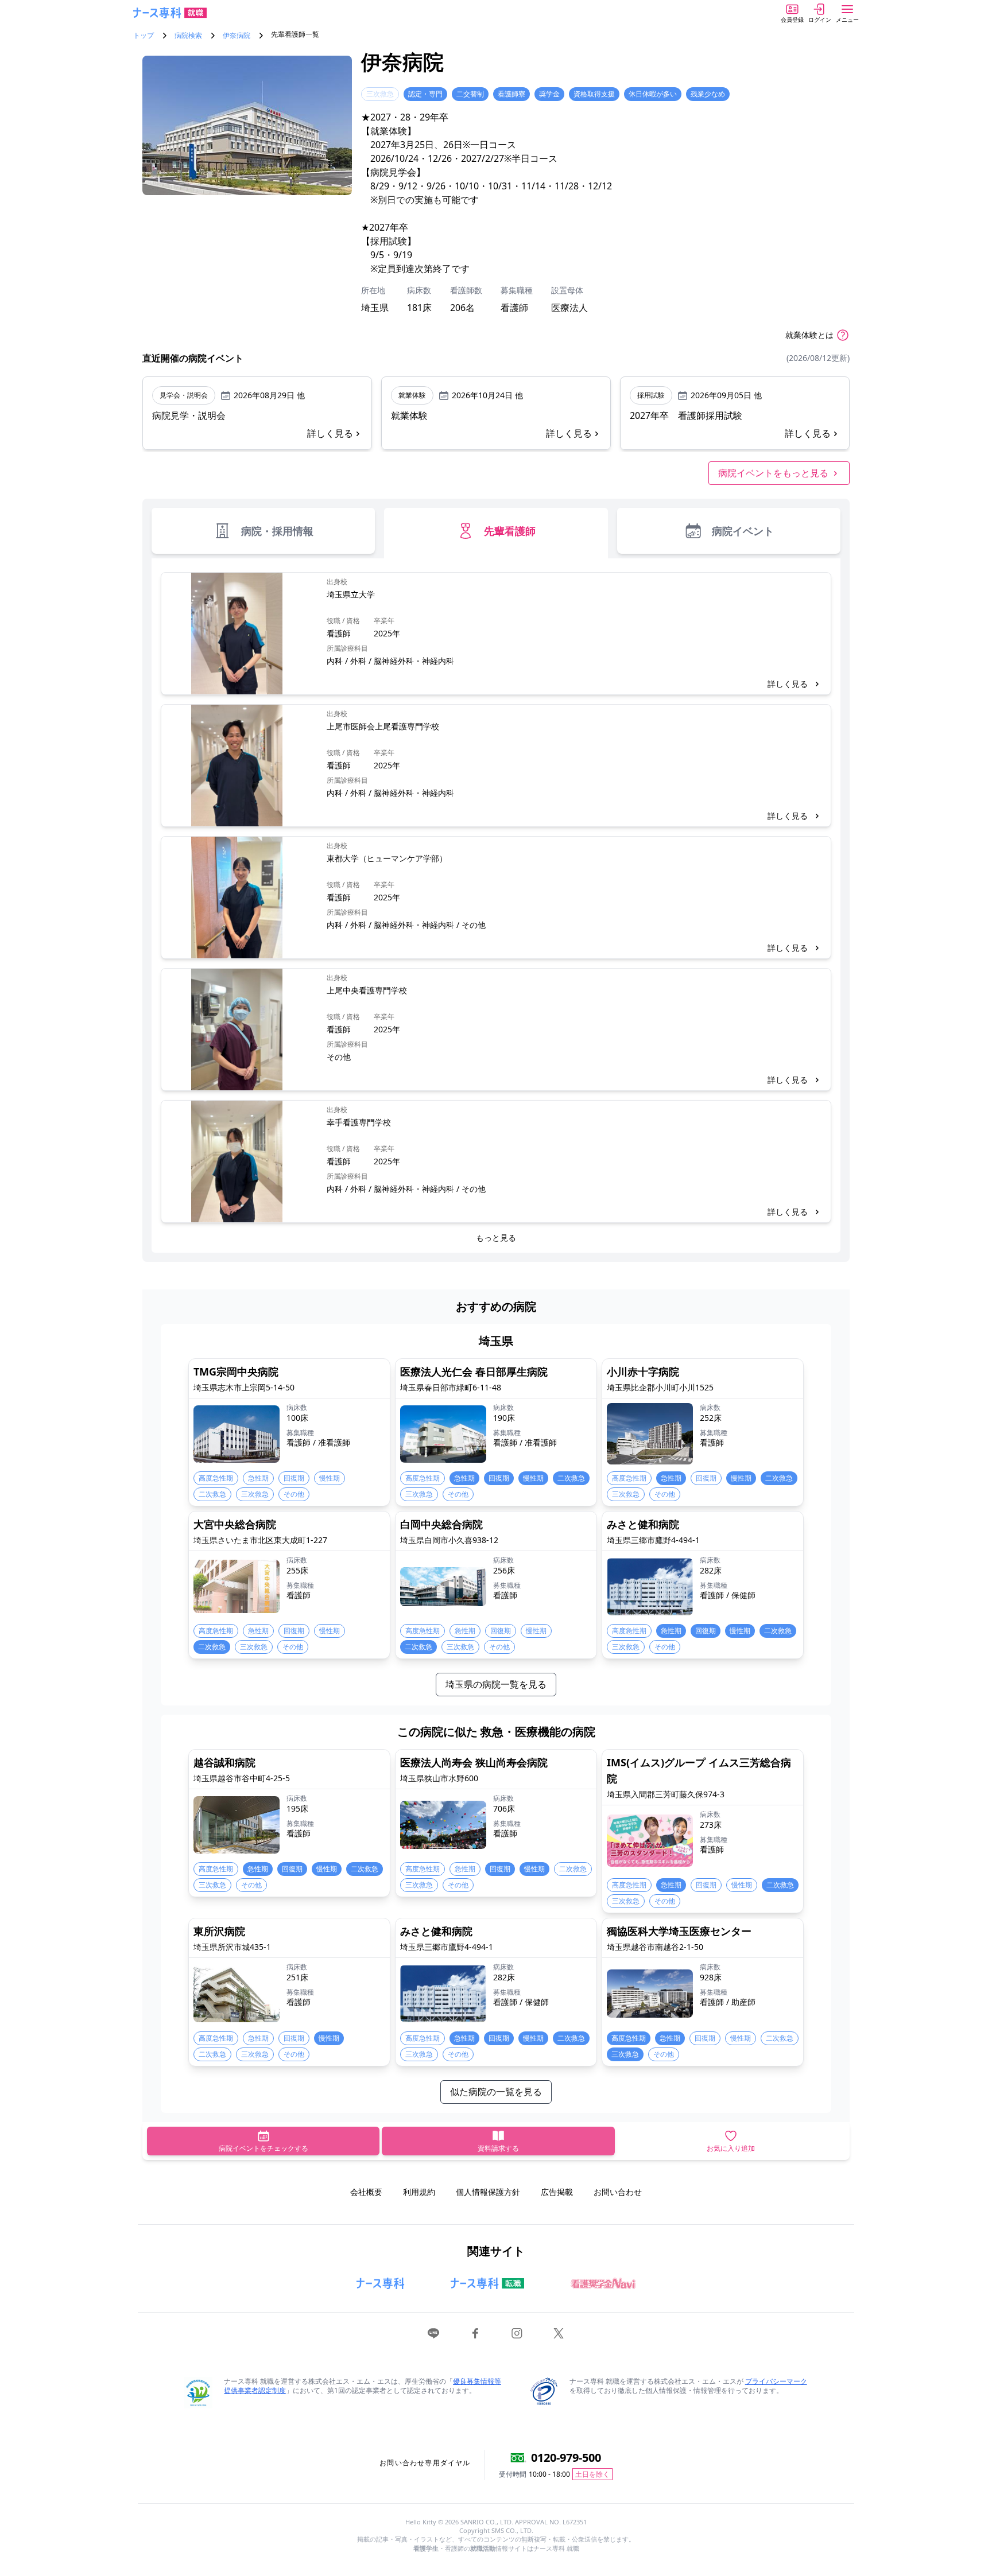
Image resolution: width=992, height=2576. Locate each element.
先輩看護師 (510, 531)
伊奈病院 (237, 36)
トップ (144, 36)
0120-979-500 (566, 2458)
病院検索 (188, 36)
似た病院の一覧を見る (496, 2092)
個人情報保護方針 (488, 2192)
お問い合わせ (618, 2192)
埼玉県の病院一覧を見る (496, 1684)
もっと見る (496, 1238)
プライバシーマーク (776, 2381)
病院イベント (743, 531)
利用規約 (419, 2192)
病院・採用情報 (277, 531)
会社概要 (366, 2192)
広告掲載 (557, 2192)
